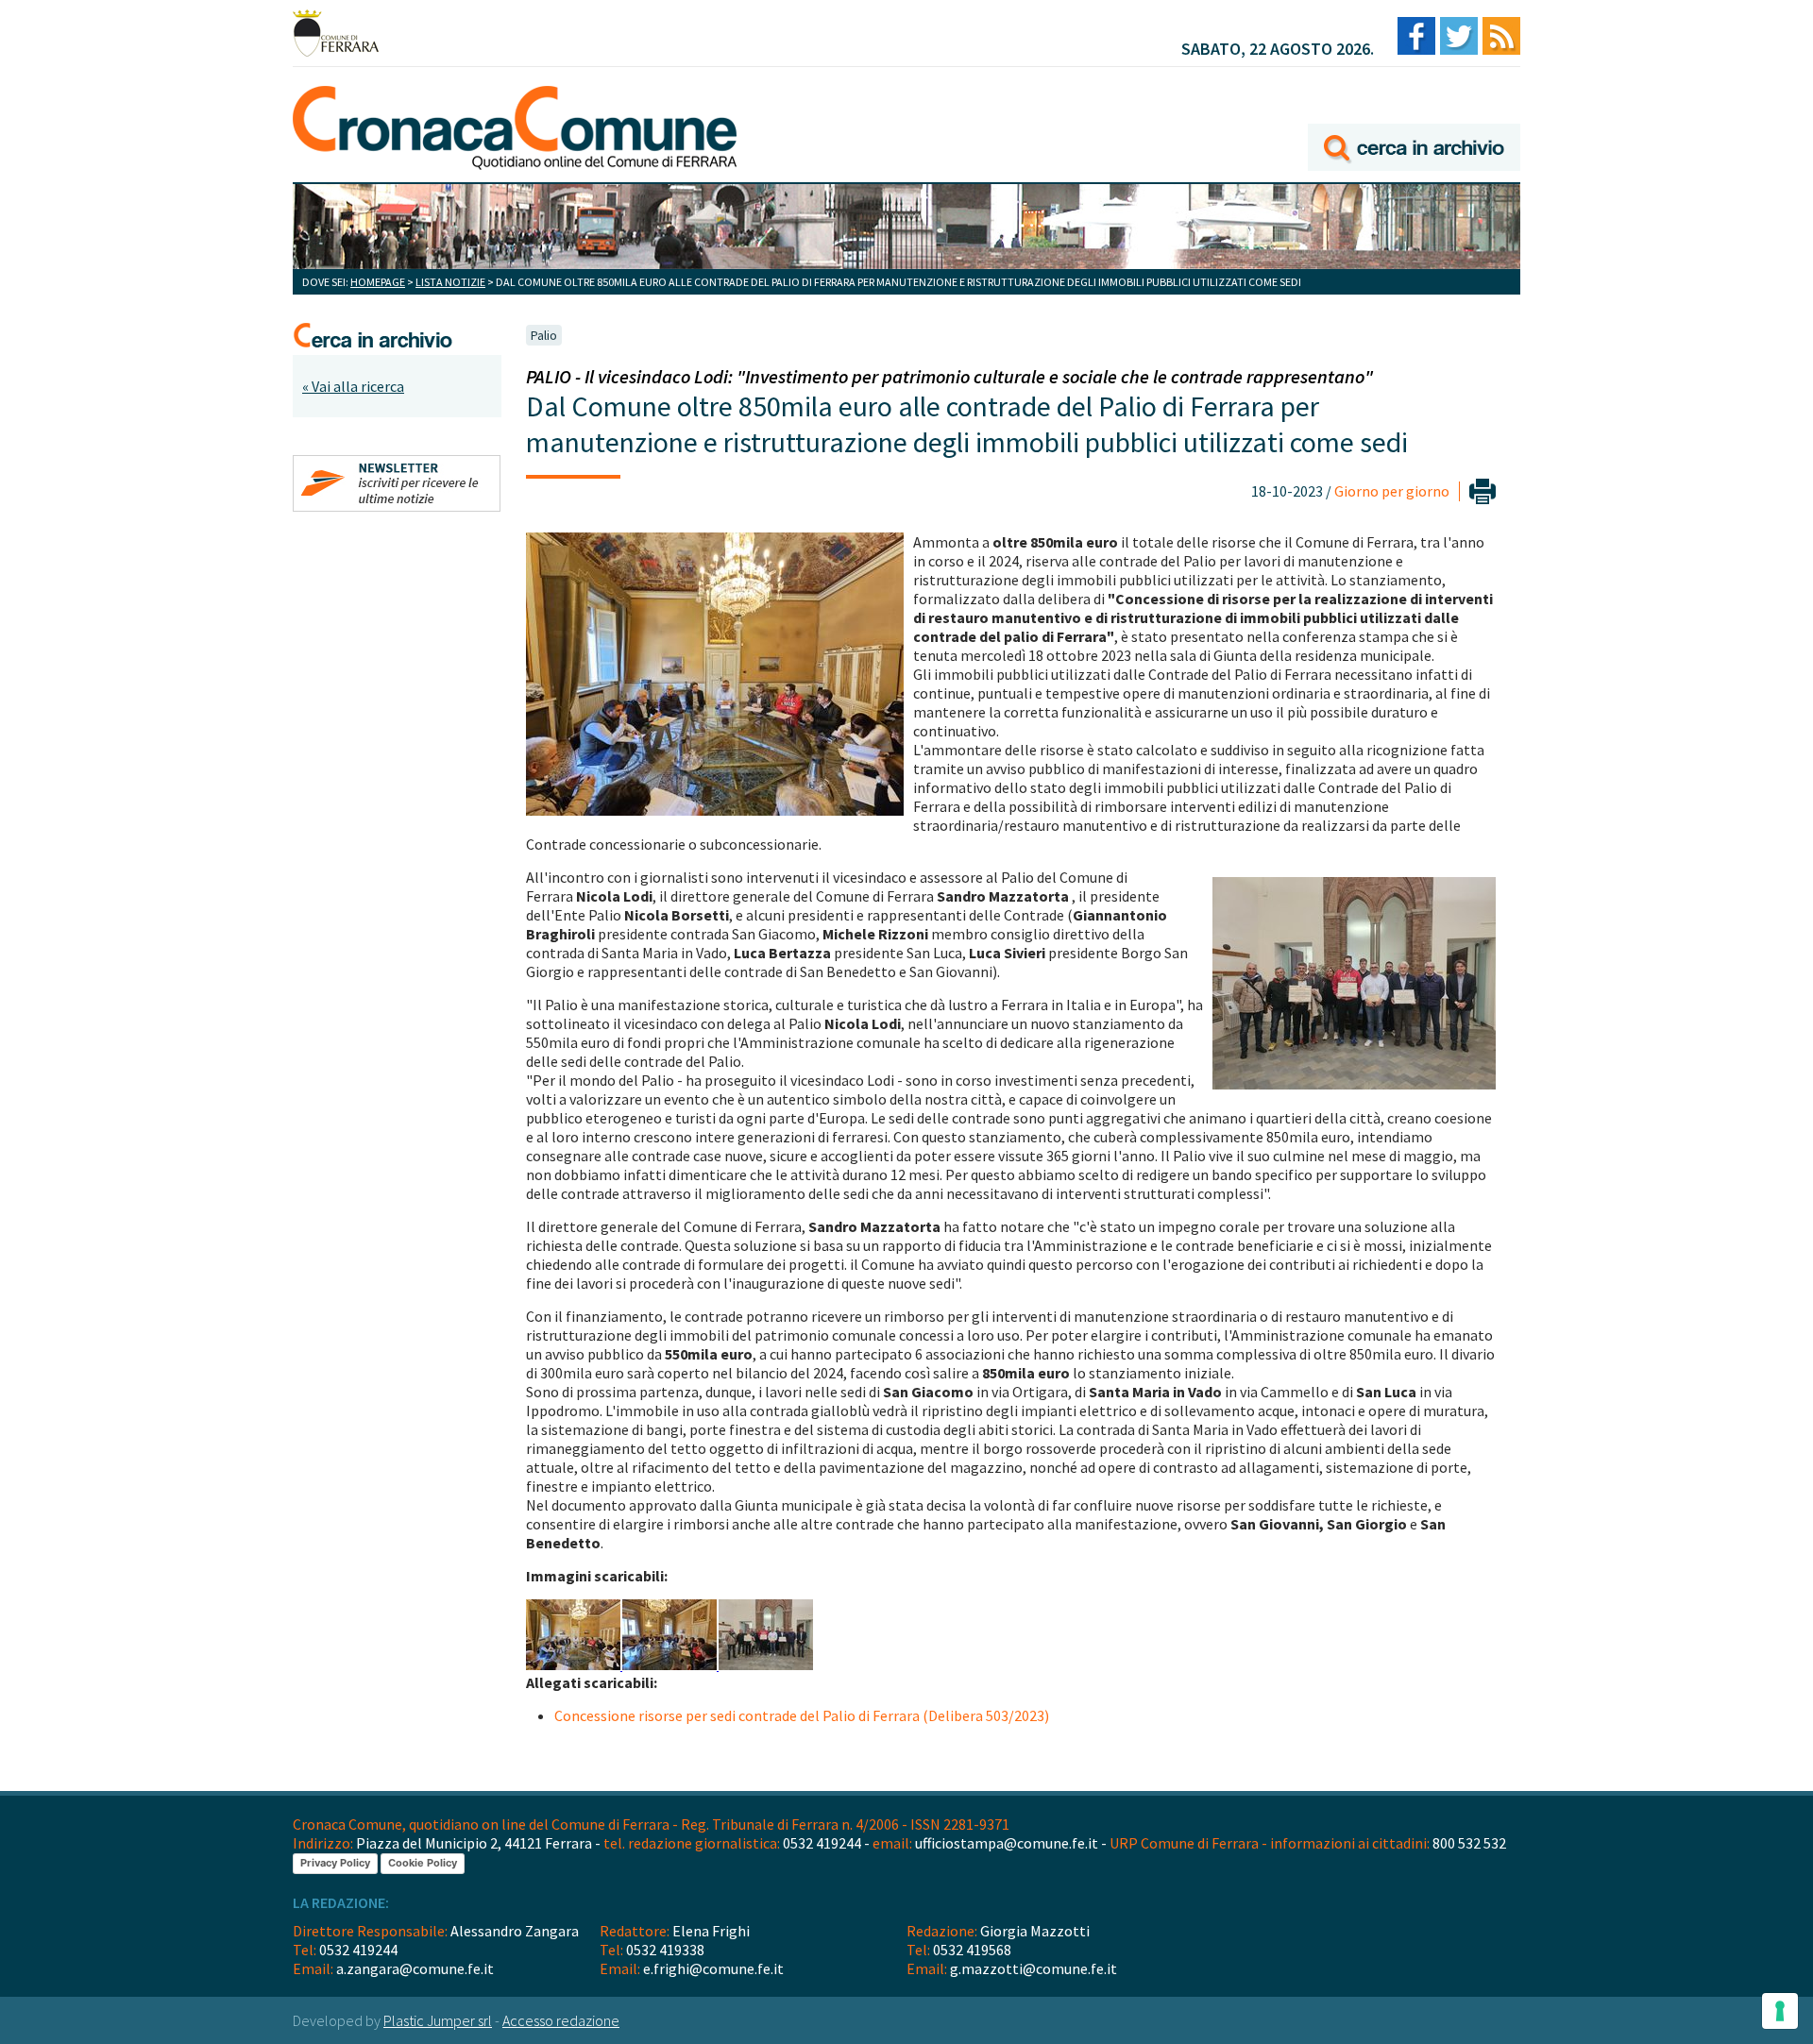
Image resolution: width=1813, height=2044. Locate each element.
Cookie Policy (423, 1863)
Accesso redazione (561, 2020)
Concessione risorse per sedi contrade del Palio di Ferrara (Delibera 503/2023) (802, 1715)
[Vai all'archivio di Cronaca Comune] (1414, 120)
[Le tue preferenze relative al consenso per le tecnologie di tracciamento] (1780, 2011)
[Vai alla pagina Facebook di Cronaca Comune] (1416, 37)
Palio (544, 335)
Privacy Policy (335, 1863)
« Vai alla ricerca (353, 386)
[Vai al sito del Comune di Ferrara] (336, 33)
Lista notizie (450, 282)
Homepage (378, 282)
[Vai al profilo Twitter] (1459, 37)
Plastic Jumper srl (438, 2020)
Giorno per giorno (1392, 491)
